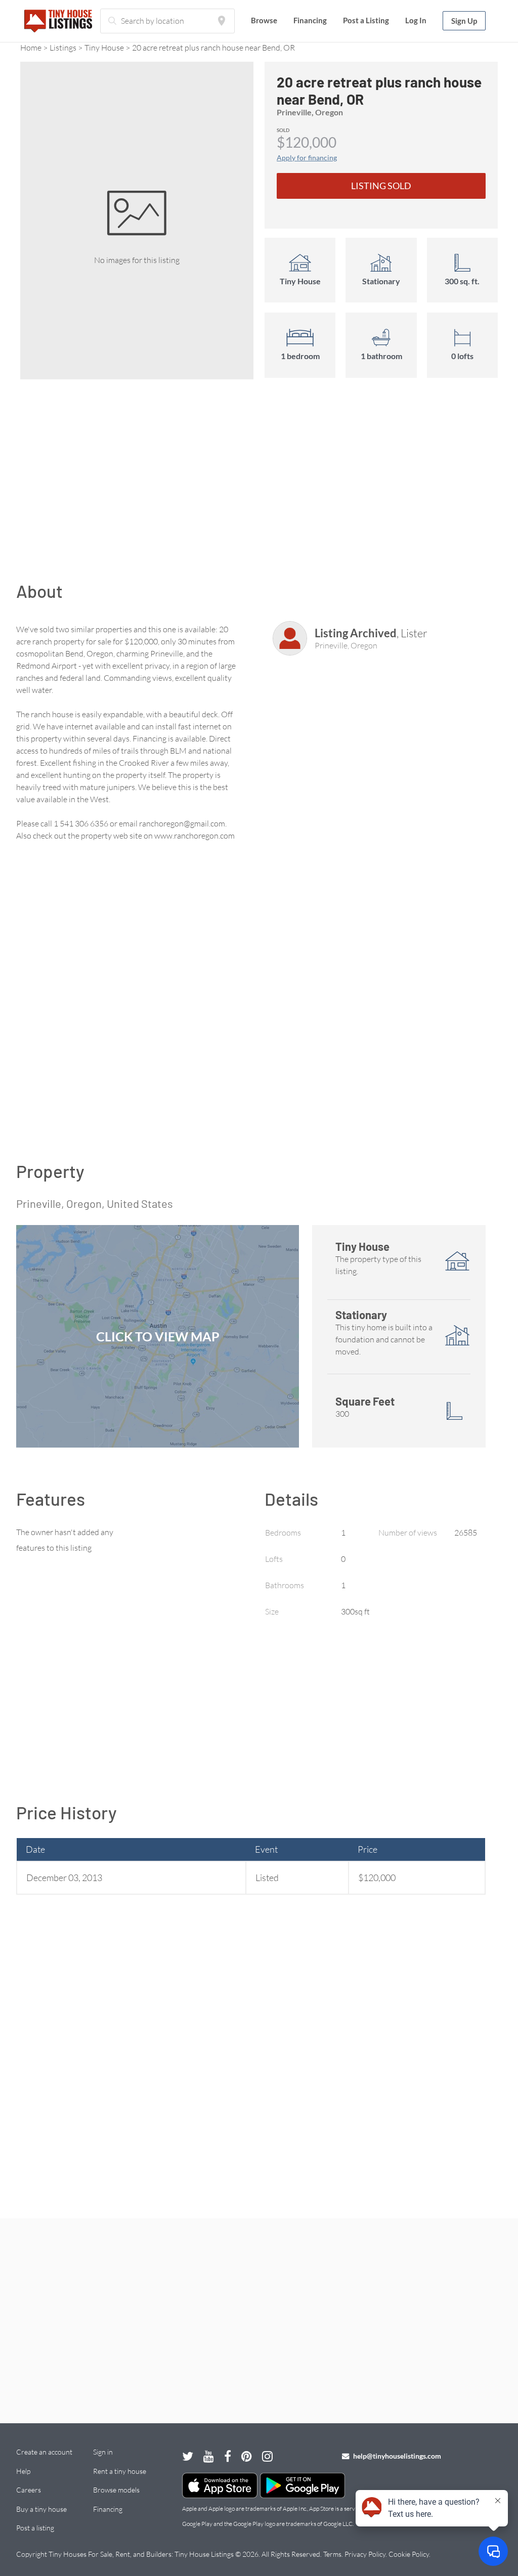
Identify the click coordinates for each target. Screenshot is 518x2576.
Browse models (116, 2490)
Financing (310, 20)
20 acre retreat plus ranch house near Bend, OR (213, 48)
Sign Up (464, 21)
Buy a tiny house (41, 2509)
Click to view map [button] (158, 1336)
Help (23, 2471)
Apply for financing (307, 158)
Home (31, 48)
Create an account (44, 2452)
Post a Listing (366, 20)
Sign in (103, 2452)
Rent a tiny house (120, 2471)
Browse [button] (264, 20)
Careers (29, 2490)
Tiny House (104, 48)
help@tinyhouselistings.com (396, 2456)
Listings (63, 48)
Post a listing (35, 2528)
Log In (416, 20)
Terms (332, 2554)
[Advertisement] (259, 486)
